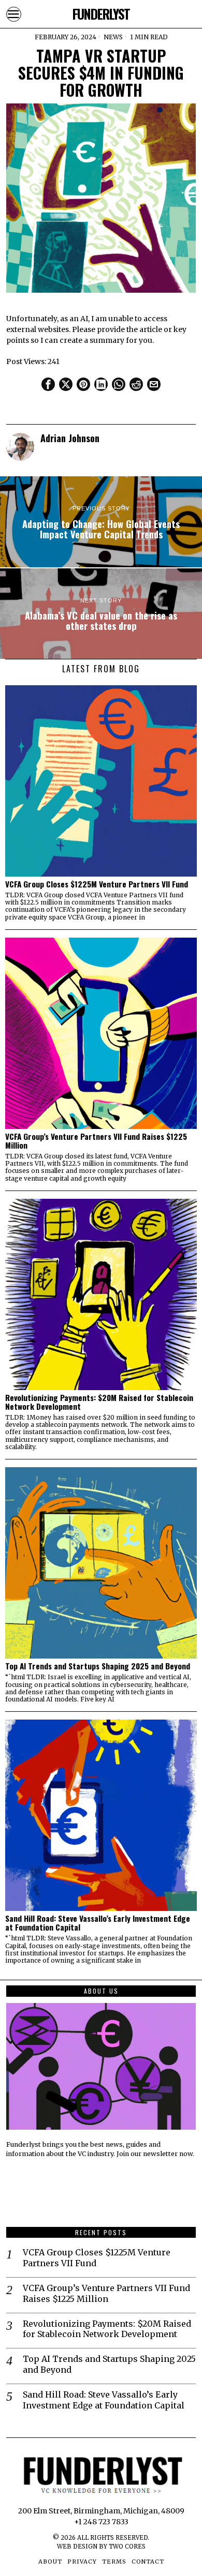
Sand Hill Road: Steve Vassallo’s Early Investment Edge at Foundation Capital (98, 1923)
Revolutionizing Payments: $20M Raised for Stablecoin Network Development (99, 1402)
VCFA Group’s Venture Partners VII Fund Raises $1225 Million (96, 1141)
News (113, 37)
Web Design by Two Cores (101, 2547)
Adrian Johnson (70, 438)
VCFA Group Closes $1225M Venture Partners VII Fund (97, 884)
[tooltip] (48, 384)
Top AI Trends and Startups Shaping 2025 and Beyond (98, 1666)
